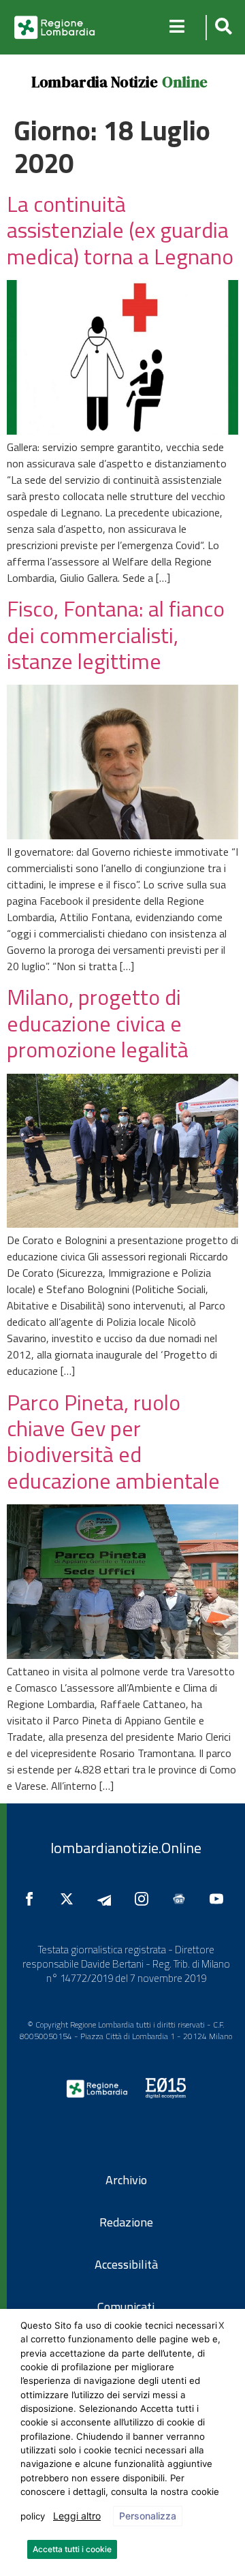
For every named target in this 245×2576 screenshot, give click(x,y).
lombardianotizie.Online (126, 1848)
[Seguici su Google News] (182, 1899)
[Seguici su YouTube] (220, 1899)
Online (185, 82)
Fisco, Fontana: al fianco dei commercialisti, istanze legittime (116, 635)
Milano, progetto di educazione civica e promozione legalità (98, 1023)
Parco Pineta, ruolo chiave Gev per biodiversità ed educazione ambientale (113, 1441)
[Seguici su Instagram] (145, 1899)
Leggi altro (77, 2516)
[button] (222, 28)
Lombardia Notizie (95, 82)
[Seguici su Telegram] (108, 1899)
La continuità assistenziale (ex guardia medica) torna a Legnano (120, 230)
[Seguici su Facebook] (33, 1899)
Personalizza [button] (148, 2516)
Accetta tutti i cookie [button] (72, 2549)
